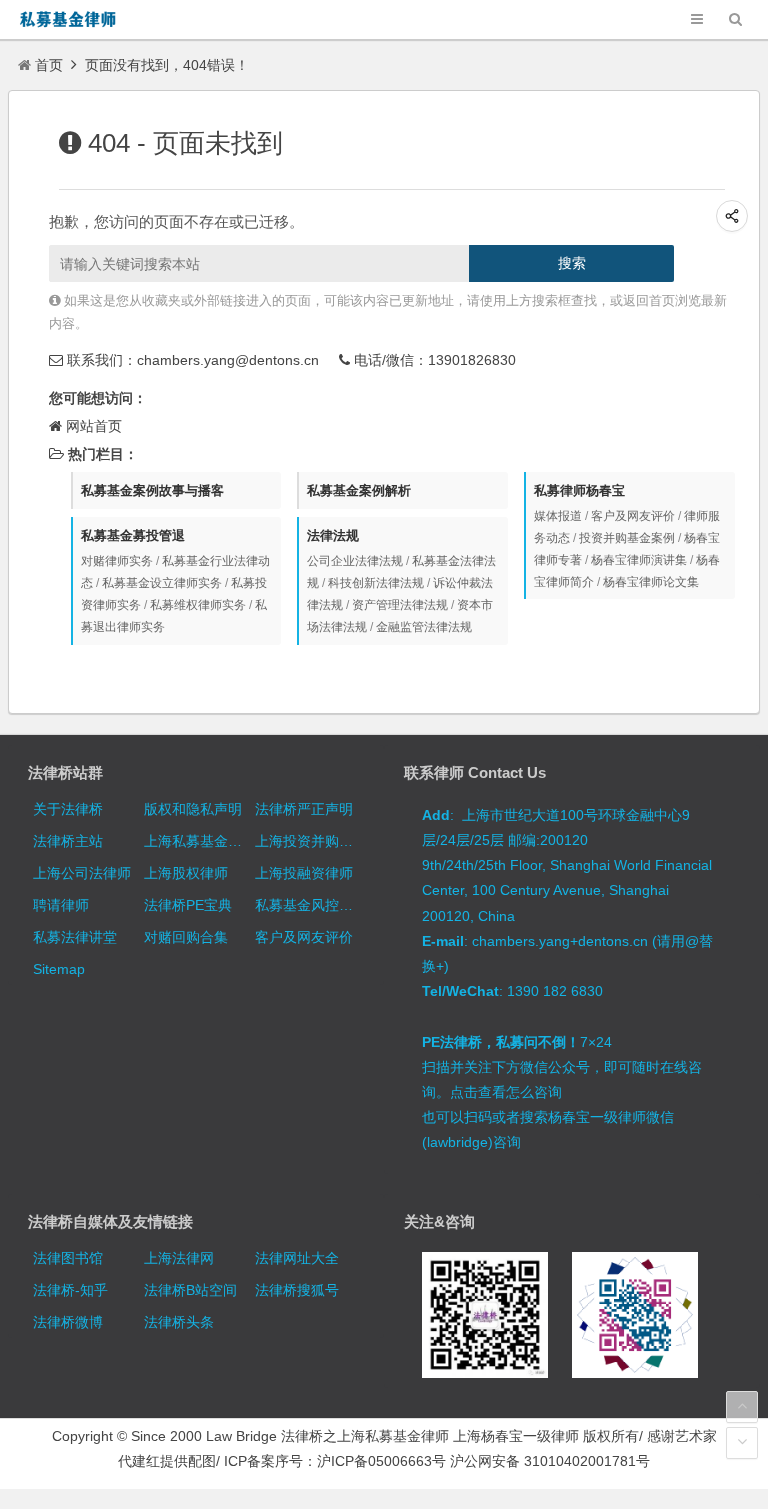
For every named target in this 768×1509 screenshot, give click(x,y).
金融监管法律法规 (424, 627)
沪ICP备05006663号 (381, 1461)
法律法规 (333, 535)
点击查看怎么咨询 (506, 1092)
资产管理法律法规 (400, 605)
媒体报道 (558, 516)
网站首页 (94, 426)
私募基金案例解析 (359, 490)
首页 (49, 65)
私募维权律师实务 (198, 605)
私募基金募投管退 (133, 535)
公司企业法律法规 (355, 561)
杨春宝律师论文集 (651, 582)
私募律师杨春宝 (579, 490)
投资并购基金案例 (627, 538)
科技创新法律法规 (376, 583)
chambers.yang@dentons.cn (228, 360)
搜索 (572, 263)
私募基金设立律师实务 (162, 583)
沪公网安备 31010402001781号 (550, 1461)
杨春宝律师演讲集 (639, 560)
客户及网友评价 (633, 516)
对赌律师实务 (117, 561)
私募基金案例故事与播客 (152, 490)
